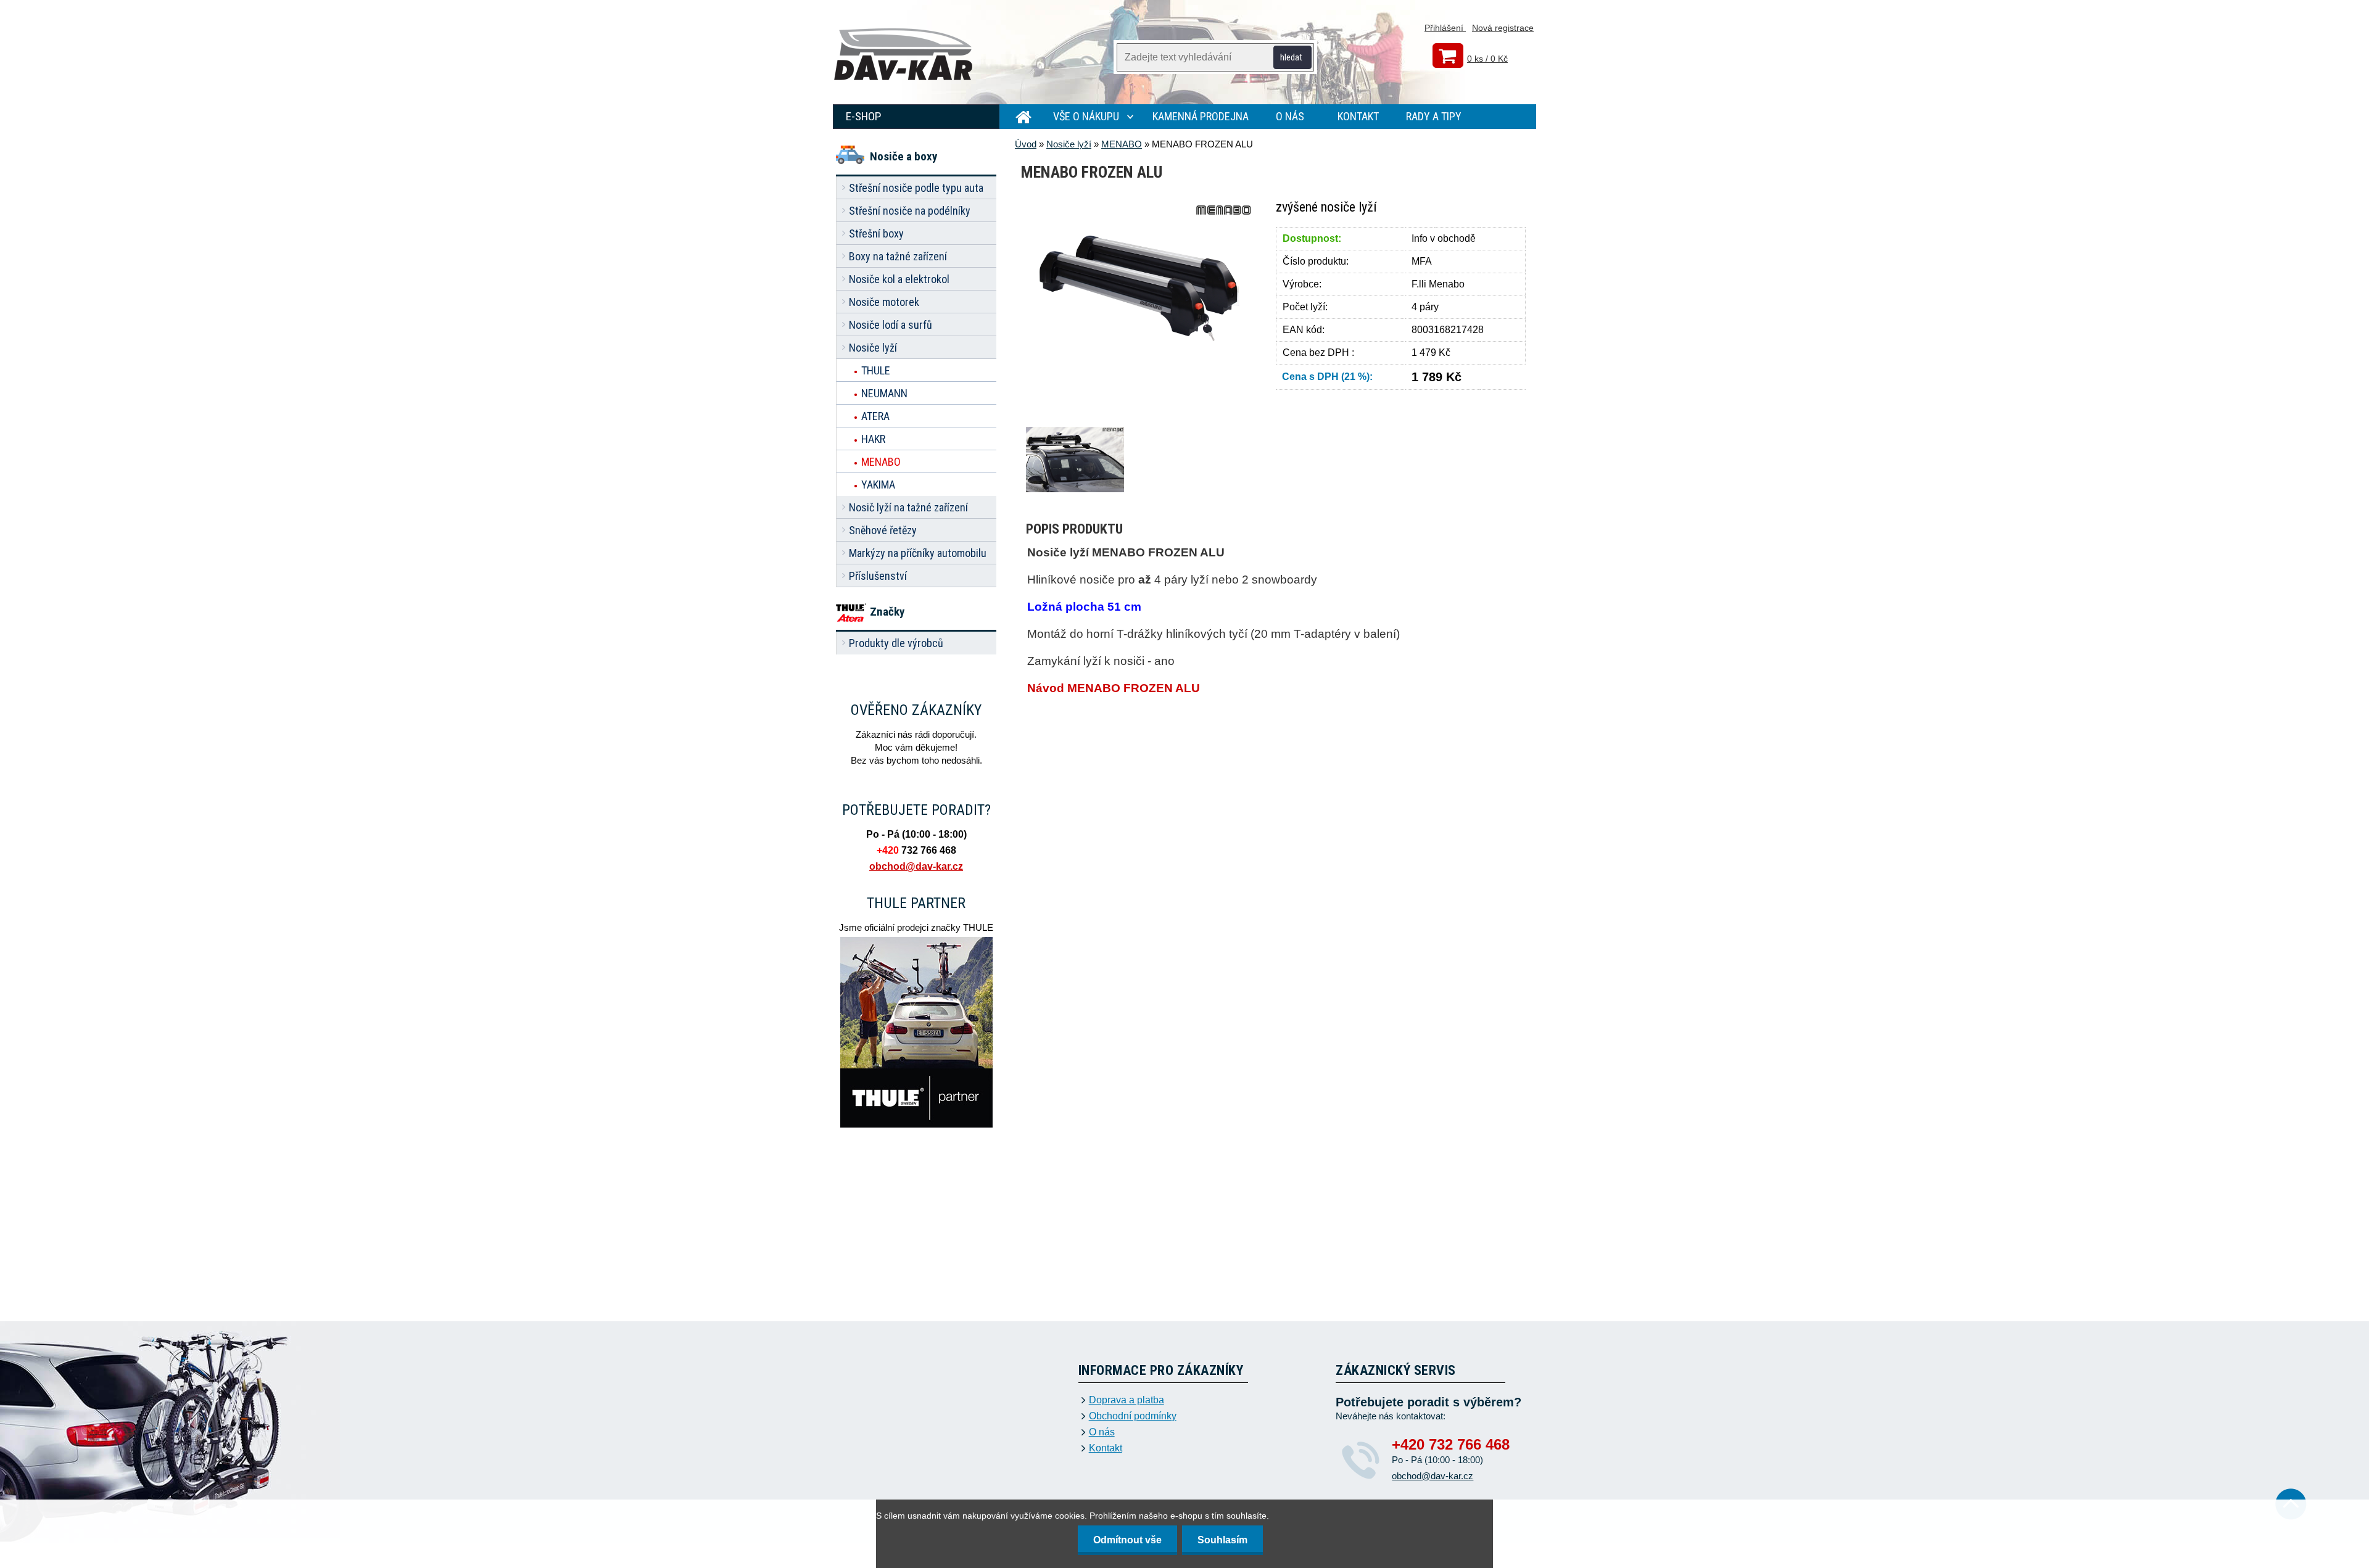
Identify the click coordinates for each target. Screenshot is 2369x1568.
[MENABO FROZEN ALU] (1136, 205)
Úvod (1026, 144)
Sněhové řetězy (883, 530)
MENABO (881, 462)
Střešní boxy (876, 233)
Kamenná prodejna (1201, 116)
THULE (876, 370)
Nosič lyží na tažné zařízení (908, 507)
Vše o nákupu (1086, 116)
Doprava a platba (1127, 1400)
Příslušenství (878, 576)
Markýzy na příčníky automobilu (918, 553)
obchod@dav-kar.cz (916, 866)
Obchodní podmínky (1133, 1416)
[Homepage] (1018, 117)
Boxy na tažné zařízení (898, 256)
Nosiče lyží (873, 348)
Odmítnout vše (1127, 1540)
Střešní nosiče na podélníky (910, 211)
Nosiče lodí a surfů (891, 325)
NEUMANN (884, 393)
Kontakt (1358, 116)
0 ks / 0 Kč (1487, 59)
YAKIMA (878, 485)
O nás (1290, 116)
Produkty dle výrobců (896, 643)
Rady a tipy (1434, 116)
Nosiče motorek (884, 302)
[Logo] (904, 56)
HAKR (873, 439)
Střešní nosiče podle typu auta (916, 188)
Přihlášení (1445, 28)
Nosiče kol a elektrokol (899, 279)
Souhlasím (1222, 1540)
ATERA (875, 416)
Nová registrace (1503, 28)
